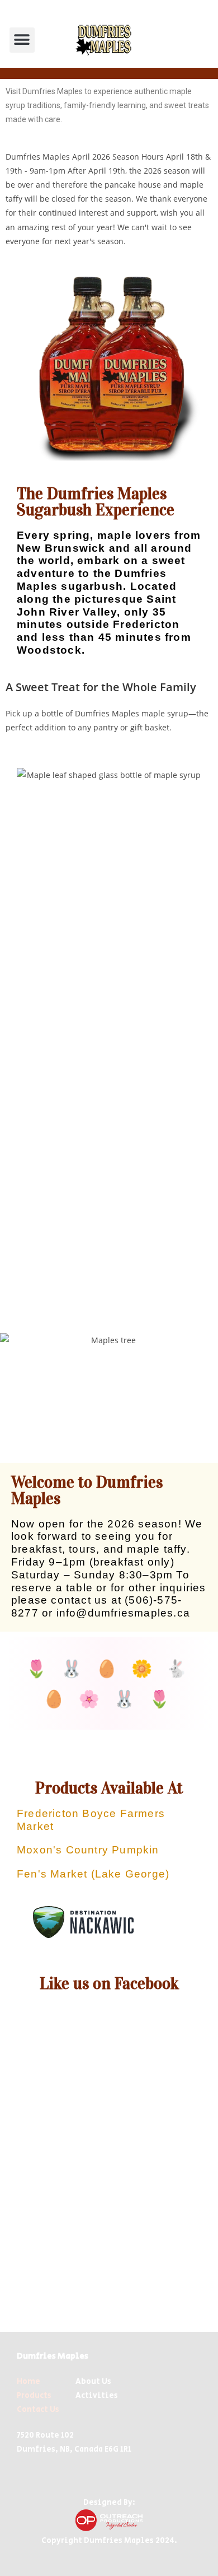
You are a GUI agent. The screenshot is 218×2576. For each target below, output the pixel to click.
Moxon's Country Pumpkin (88, 1850)
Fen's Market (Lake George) (93, 1874)
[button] (22, 40)
